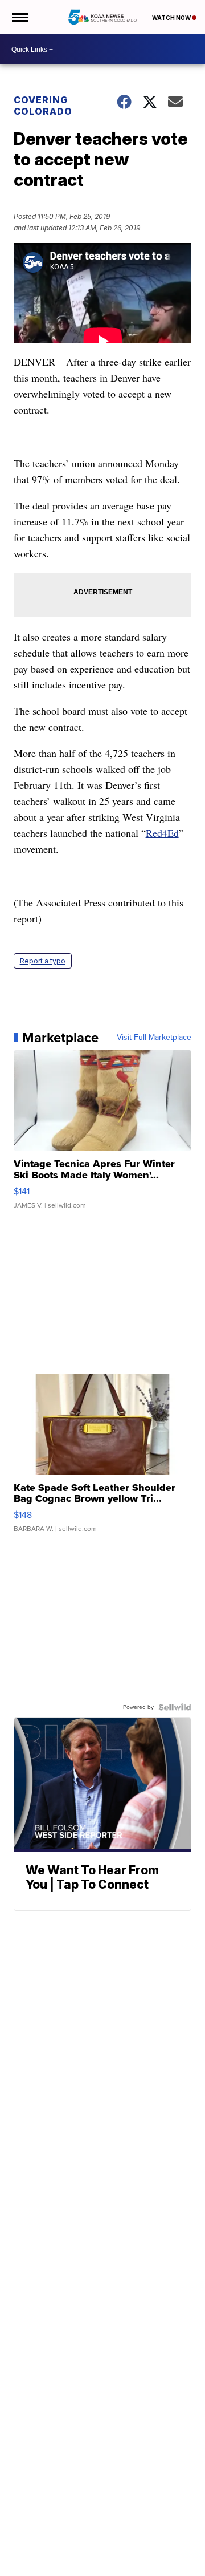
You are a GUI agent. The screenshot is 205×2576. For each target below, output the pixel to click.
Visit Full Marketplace (154, 1038)
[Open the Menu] (19, 17)
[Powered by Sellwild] (175, 1707)
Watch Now (172, 18)
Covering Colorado (43, 106)
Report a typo (43, 961)
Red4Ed (162, 833)
